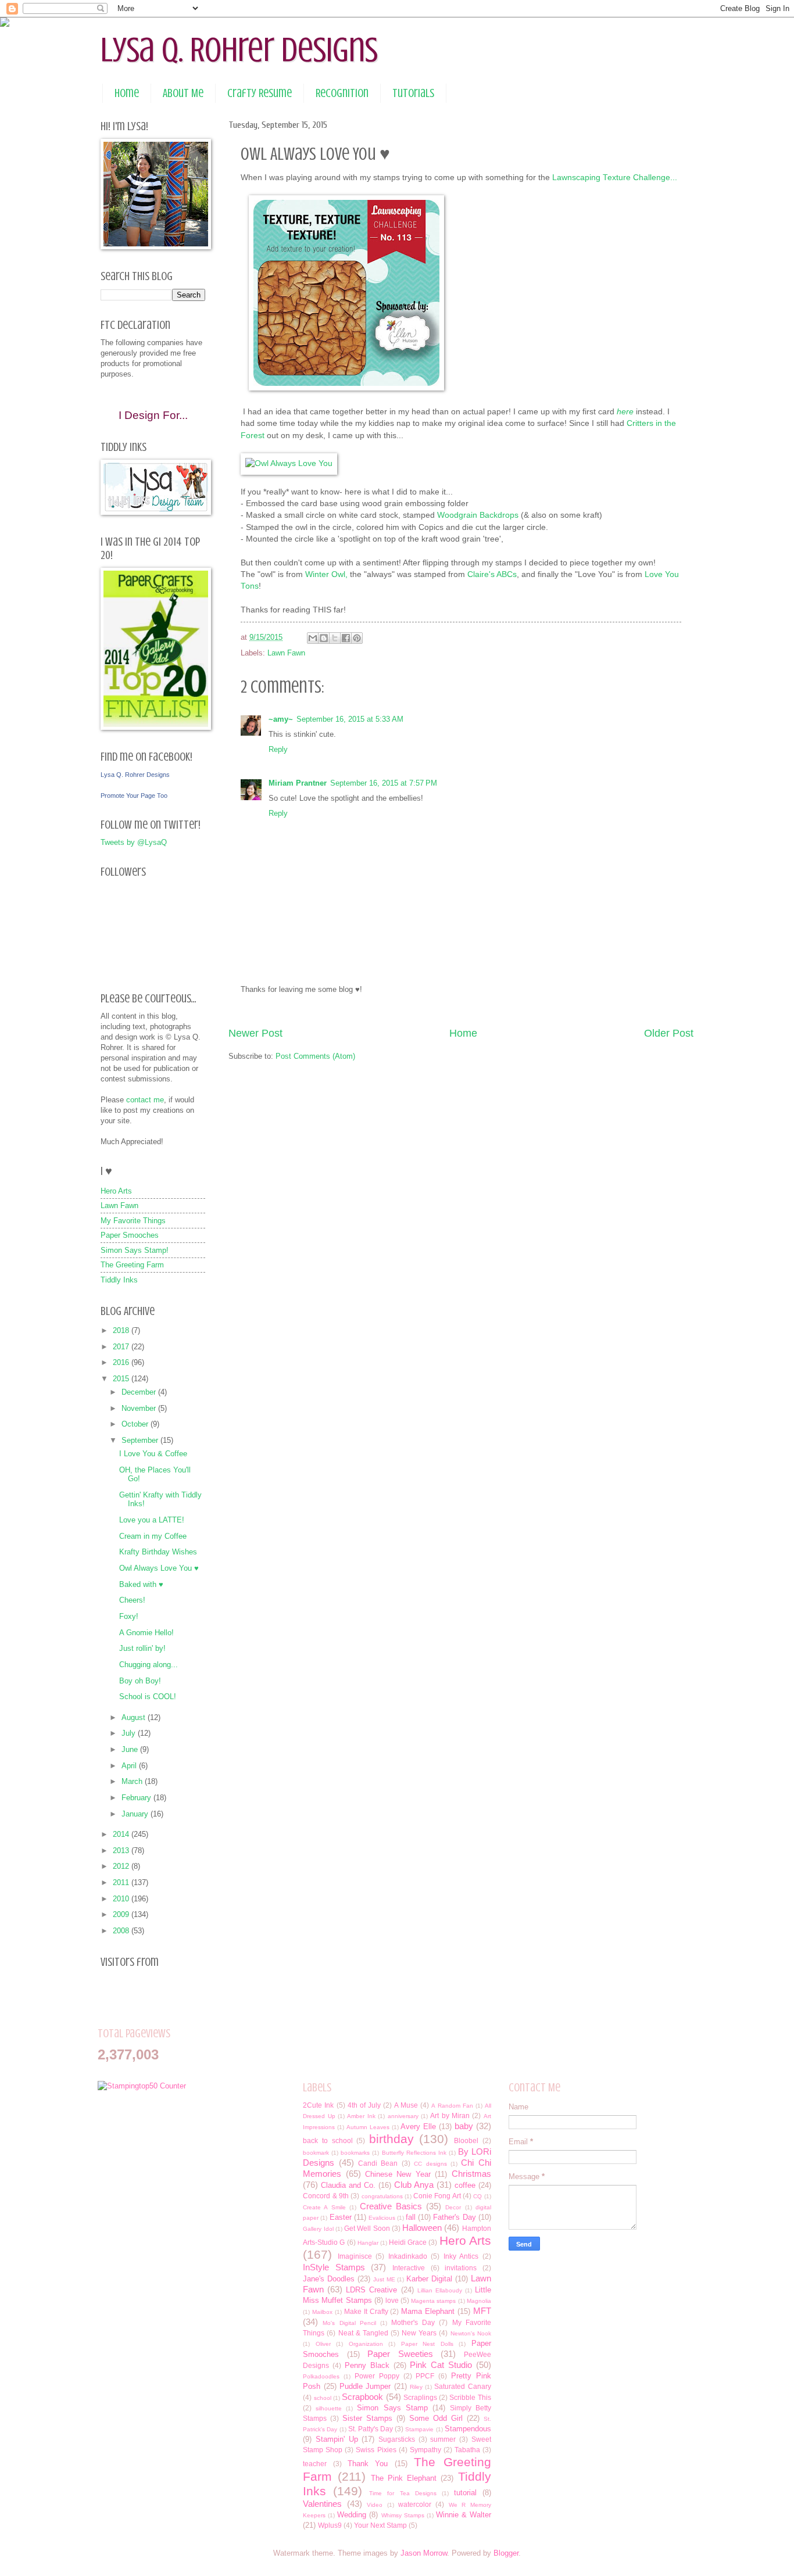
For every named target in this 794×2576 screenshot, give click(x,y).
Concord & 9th (326, 2196)
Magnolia (479, 2301)
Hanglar (368, 2243)
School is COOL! (148, 1697)
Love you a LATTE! (152, 1520)
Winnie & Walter (464, 2515)
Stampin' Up (337, 2439)
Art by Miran (450, 2116)
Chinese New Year (398, 2174)
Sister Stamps (367, 2418)
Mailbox (322, 2312)
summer (443, 2439)
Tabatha (467, 2450)
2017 (122, 1347)
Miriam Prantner (298, 783)
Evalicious (382, 2218)
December (140, 1392)
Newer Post (255, 1033)
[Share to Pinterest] (357, 638)
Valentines (322, 2504)
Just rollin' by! (142, 1648)
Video (375, 2505)
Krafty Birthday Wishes (158, 1552)
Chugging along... (149, 1665)
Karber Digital (429, 2279)
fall (411, 2217)
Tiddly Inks (119, 1280)
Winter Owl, (326, 574)
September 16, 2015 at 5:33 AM (350, 719)
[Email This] (313, 638)
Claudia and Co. (348, 2185)
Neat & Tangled (363, 2333)
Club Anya (414, 2185)
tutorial (465, 2493)
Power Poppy (377, 2376)
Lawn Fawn (286, 653)
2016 (122, 1362)
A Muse (406, 2105)
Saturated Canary (462, 2387)
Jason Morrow (424, 2553)
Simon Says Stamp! (135, 1250)
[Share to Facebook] (346, 638)
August (135, 1717)
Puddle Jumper (365, 2386)
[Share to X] (335, 638)
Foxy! (129, 1616)
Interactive (409, 2268)
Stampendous (468, 2429)
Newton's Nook (471, 2333)
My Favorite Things (133, 1221)
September (141, 1440)
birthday (391, 2139)
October (136, 1424)
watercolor (415, 2505)
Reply (278, 749)
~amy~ (281, 719)
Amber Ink (361, 2116)
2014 (122, 1834)
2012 (122, 1866)
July (130, 1733)
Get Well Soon (367, 2229)
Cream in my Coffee (153, 1536)
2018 (122, 1330)
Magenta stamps (433, 2301)
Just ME (384, 2279)
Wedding (352, 2515)
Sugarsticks (397, 2439)
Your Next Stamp (380, 2525)
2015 (122, 1379)
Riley (416, 2387)
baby (464, 2126)
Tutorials (413, 93)
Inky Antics (461, 2256)
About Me (183, 93)
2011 (122, 1882)
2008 (122, 1931)
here (625, 412)
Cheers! (132, 1600)
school (323, 2398)
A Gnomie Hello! (146, 1633)
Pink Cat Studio (441, 2365)
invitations (461, 2268)
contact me (145, 1100)
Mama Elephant (428, 2311)
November (140, 1408)
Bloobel (466, 2141)
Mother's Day (413, 2323)
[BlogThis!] (324, 638)
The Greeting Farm (132, 1265)
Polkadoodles (321, 2376)
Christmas (471, 2174)
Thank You (368, 2464)
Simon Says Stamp (392, 2408)
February (137, 1798)
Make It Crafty (366, 2312)
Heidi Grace (408, 2242)
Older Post (669, 1033)
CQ (478, 2196)
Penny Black (367, 2365)
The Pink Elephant (404, 2478)
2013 (122, 1851)
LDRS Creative (371, 2290)
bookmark (316, 2153)
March (133, 1781)
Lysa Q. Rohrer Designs (239, 50)
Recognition (342, 93)
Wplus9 (330, 2525)
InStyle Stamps (334, 2267)
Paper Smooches (130, 1235)
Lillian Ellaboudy (440, 2290)
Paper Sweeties (400, 2354)
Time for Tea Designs (403, 2493)
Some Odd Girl (436, 2418)
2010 (122, 1899)
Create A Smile (324, 2207)
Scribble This (470, 2398)
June (131, 1749)
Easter (341, 2217)
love (392, 2301)
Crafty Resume (260, 93)
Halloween (422, 2228)
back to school (328, 2141)
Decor (453, 2207)
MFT (482, 2311)
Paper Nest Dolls (427, 2344)
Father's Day (454, 2217)
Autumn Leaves (368, 2127)
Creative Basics (391, 2206)
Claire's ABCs (492, 574)
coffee (465, 2185)
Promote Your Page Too (134, 796)
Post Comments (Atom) (315, 1056)
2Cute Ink (318, 2105)
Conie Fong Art (437, 2196)
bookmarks (355, 2153)
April (130, 1766)
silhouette (329, 2408)
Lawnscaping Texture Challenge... (615, 178)
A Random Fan (452, 2106)
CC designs (430, 2164)
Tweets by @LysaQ (134, 842)
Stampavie (419, 2429)
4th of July (364, 2105)
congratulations (382, 2196)
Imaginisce (355, 2256)
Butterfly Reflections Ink (414, 2153)
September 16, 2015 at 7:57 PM (384, 783)
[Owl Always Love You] (289, 463)
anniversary (403, 2116)
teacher (315, 2464)
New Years (419, 2333)
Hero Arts (116, 1191)
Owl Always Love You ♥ (159, 1568)
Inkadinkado (408, 2256)
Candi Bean (378, 2163)
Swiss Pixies (376, 2450)
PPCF (425, 2376)
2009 (122, 1914)
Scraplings (420, 2398)
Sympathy (425, 2450)
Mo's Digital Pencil (349, 2323)
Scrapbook (362, 2397)
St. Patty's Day (371, 2429)
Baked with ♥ (141, 1584)
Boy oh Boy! (140, 1681)
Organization (366, 2344)
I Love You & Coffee (153, 1454)
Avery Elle (418, 2127)
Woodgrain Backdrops (478, 515)
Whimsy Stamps (403, 2515)
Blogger (506, 2553)
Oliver (323, 2344)
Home (127, 93)
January (136, 1814)
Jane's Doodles (329, 2279)
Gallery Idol (318, 2229)
